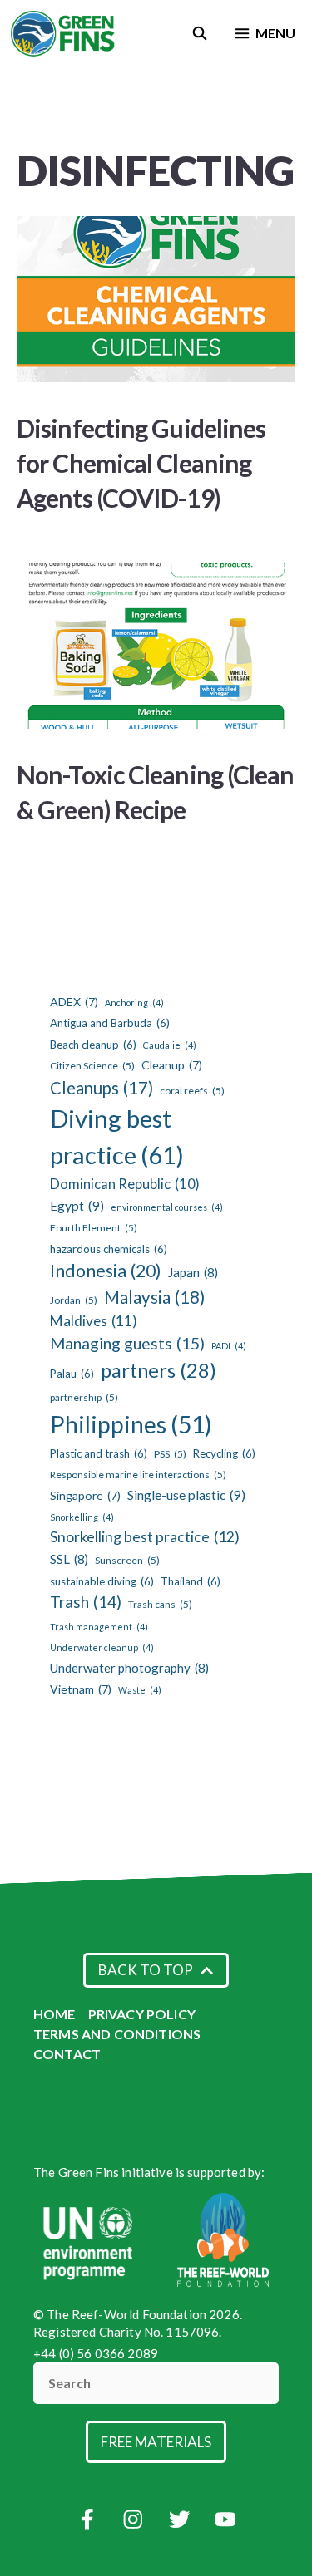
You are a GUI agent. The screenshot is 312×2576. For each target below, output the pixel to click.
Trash (86, 1602)
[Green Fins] (64, 33)
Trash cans (160, 1604)
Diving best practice (117, 1136)
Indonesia (106, 1271)
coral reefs (192, 1091)
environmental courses (167, 1207)
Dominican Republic (125, 1184)
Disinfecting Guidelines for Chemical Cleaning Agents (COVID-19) (141, 463)
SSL (69, 1559)
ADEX (74, 1002)
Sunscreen (127, 1560)
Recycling (224, 1453)
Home (54, 2014)
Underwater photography (129, 1668)
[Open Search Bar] (200, 33)
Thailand (191, 1581)
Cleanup (172, 1065)
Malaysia (154, 1297)
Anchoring (134, 1003)
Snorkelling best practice (145, 1537)
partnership (84, 1397)
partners (158, 1370)
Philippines (131, 1424)
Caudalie (170, 1045)
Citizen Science (92, 1066)
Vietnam (81, 1689)
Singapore (85, 1495)
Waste (140, 1690)
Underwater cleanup (102, 1647)
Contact (67, 2054)
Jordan (74, 1300)
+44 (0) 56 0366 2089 (96, 2353)
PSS (170, 1454)
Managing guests (127, 1343)
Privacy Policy (142, 2014)
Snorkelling (82, 1517)
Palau (72, 1374)
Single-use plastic (186, 1494)
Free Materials (156, 2442)
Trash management (99, 1627)
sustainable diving (102, 1581)
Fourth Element (94, 1228)
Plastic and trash (99, 1453)
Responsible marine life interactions (138, 1475)
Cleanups (102, 1088)
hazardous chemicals (109, 1249)
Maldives (94, 1321)
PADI (229, 1346)
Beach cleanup (93, 1045)
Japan (193, 1272)
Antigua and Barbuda (110, 1023)
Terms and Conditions (117, 2034)
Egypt (77, 1205)
